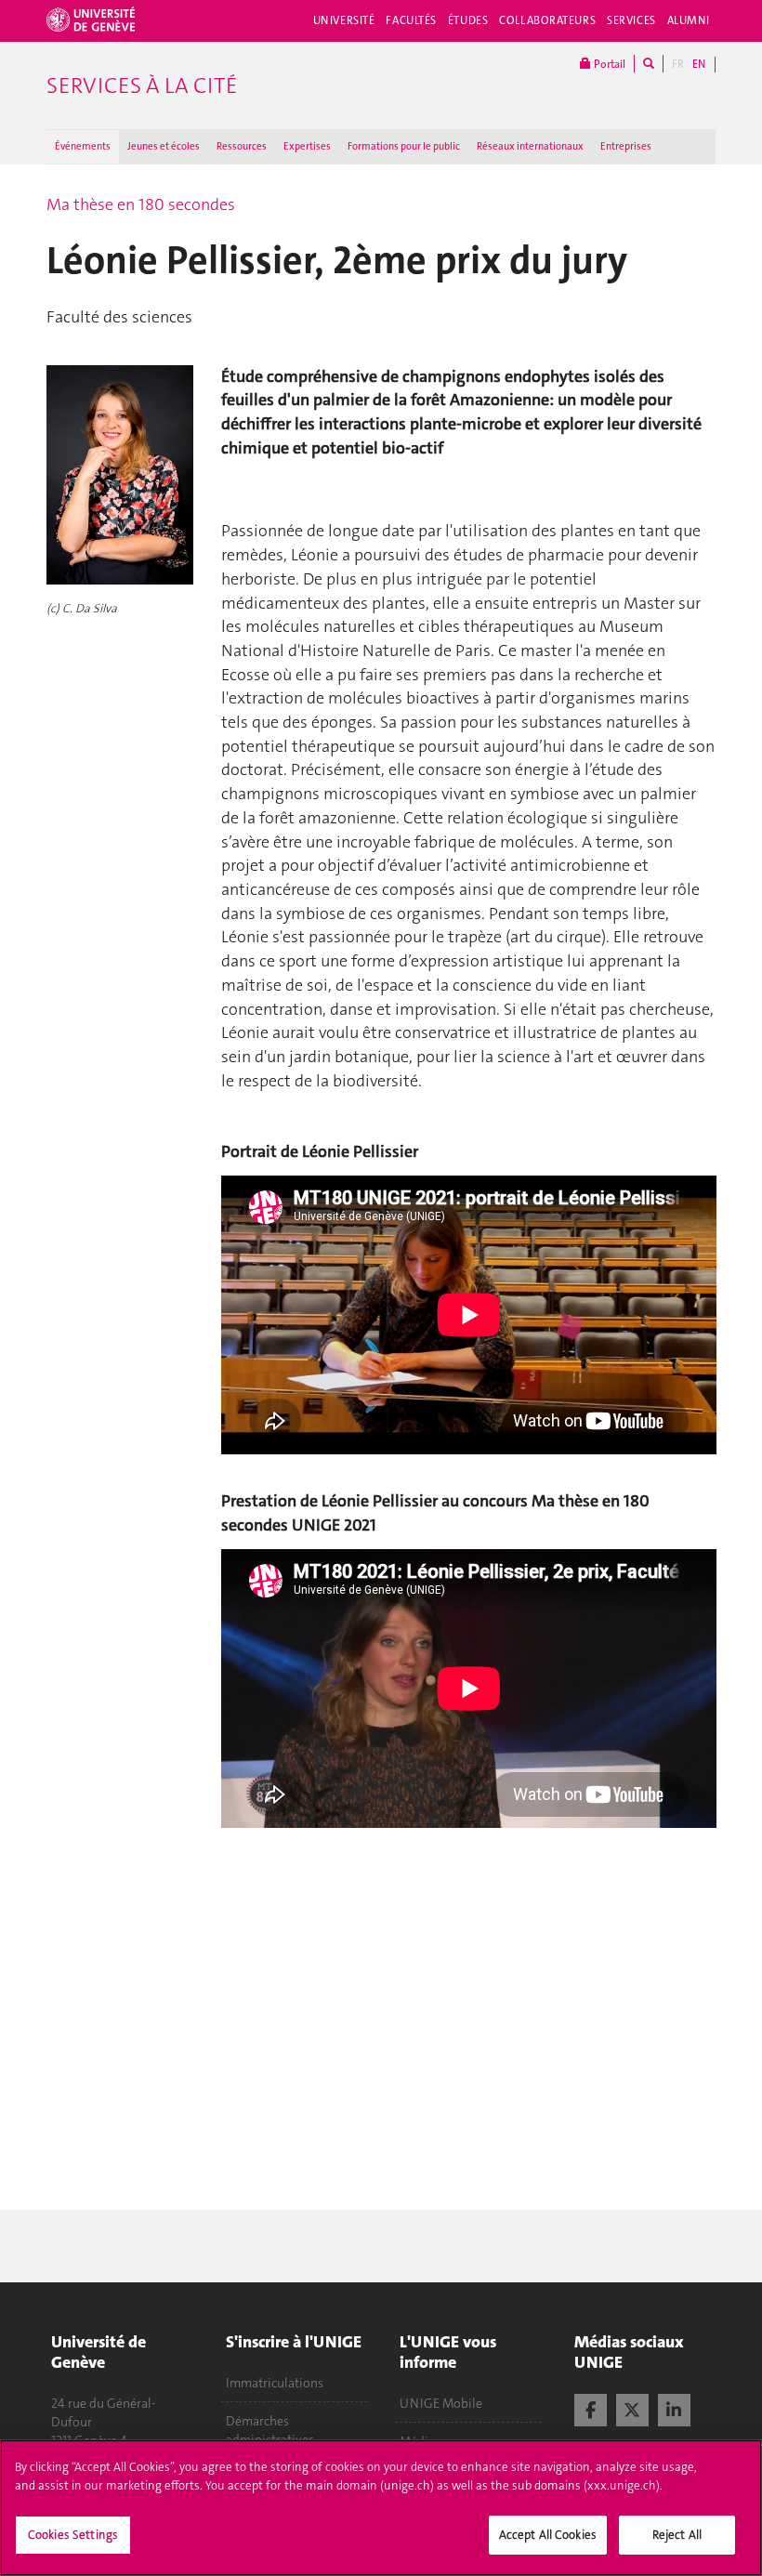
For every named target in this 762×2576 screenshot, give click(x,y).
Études (468, 20)
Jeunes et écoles (164, 146)
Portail (608, 64)
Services (631, 20)
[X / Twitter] (632, 2408)
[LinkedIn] (674, 2408)
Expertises (307, 146)
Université (344, 20)
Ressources (242, 146)
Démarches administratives (270, 2430)
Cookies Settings (73, 2535)
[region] (381, 2508)
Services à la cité (142, 85)
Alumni (689, 20)
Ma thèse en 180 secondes (141, 204)
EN (699, 64)
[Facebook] (591, 2408)
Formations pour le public (404, 146)
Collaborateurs (547, 20)
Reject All (677, 2535)
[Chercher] (649, 64)
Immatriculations (275, 2383)
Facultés (411, 20)
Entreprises (626, 146)
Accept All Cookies (548, 2535)
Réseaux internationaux (530, 146)
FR (678, 64)
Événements (83, 146)
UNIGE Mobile (441, 2403)
